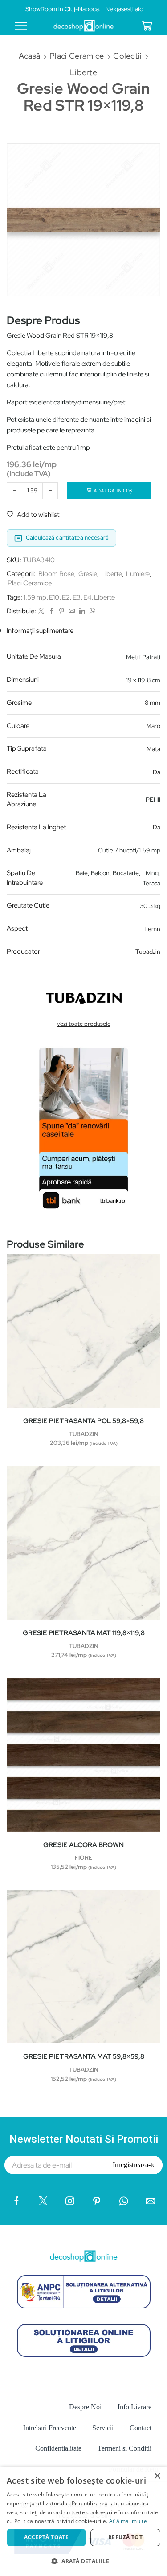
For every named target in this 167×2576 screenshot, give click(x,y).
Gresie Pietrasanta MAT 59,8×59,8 (84, 2056)
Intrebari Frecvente (50, 2428)
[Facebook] (51, 611)
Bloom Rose (56, 574)
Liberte (83, 72)
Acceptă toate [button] (46, 2537)
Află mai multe (128, 2521)
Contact (141, 2428)
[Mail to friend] (72, 611)
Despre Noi (85, 2407)
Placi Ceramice (77, 56)
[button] (83, 2561)
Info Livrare (134, 2407)
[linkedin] (82, 611)
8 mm (153, 703)
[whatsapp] (91, 611)
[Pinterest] (62, 611)
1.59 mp (35, 597)
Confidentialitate (58, 2448)
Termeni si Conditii (124, 2448)
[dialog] (83, 2521)
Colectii (127, 56)
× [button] (157, 2476)
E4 (87, 597)
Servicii (103, 2428)
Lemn (152, 929)
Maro (153, 726)
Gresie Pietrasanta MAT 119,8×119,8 (84, 1633)
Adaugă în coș (113, 491)
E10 (54, 597)
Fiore (83, 1858)
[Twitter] (41, 611)
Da (157, 772)
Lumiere (138, 574)
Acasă (30, 56)
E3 (77, 597)
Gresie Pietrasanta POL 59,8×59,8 (83, 1421)
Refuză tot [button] (125, 2537)
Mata (153, 749)
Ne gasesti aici (124, 9)
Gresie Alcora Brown (83, 1845)
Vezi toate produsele (83, 1024)
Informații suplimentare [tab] (40, 631)
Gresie (88, 574)
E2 (66, 597)
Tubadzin (148, 952)
